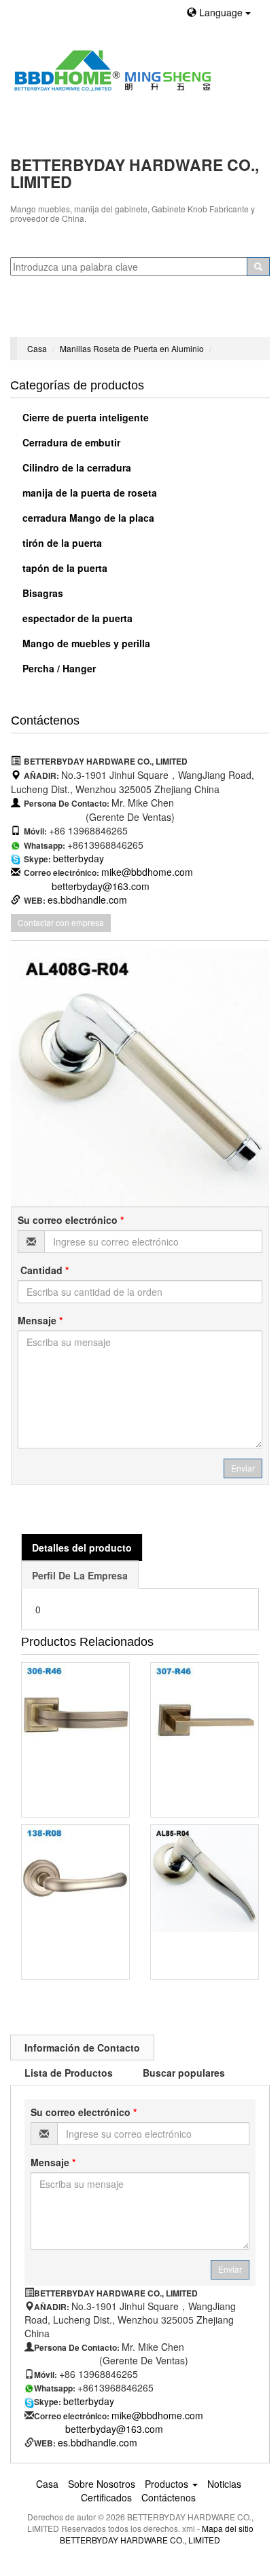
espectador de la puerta (76, 618)
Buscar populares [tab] (184, 2073)
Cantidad (43, 1270)
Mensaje (40, 1320)
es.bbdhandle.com (87, 900)
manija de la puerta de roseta (88, 493)
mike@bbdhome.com (147, 872)
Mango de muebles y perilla (85, 643)
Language (221, 12)
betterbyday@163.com (101, 886)
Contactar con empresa (61, 922)
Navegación (42, 320)
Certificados (106, 2497)
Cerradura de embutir (70, 442)
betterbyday (78, 858)
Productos (168, 2484)
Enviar (243, 1468)
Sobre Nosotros (102, 2484)
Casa (37, 348)
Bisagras (41, 593)
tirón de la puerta (61, 543)
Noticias (224, 2484)
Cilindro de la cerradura (75, 467)
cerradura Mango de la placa (87, 518)
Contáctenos (169, 2497)
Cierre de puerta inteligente (84, 417)
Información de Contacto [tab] (82, 2048)
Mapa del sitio (228, 2528)
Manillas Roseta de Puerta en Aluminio (132, 348)
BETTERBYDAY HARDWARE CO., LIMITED (140, 2540)
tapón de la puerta (64, 568)
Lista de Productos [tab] (69, 2073)
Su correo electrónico (71, 1220)
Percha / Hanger (58, 668)
